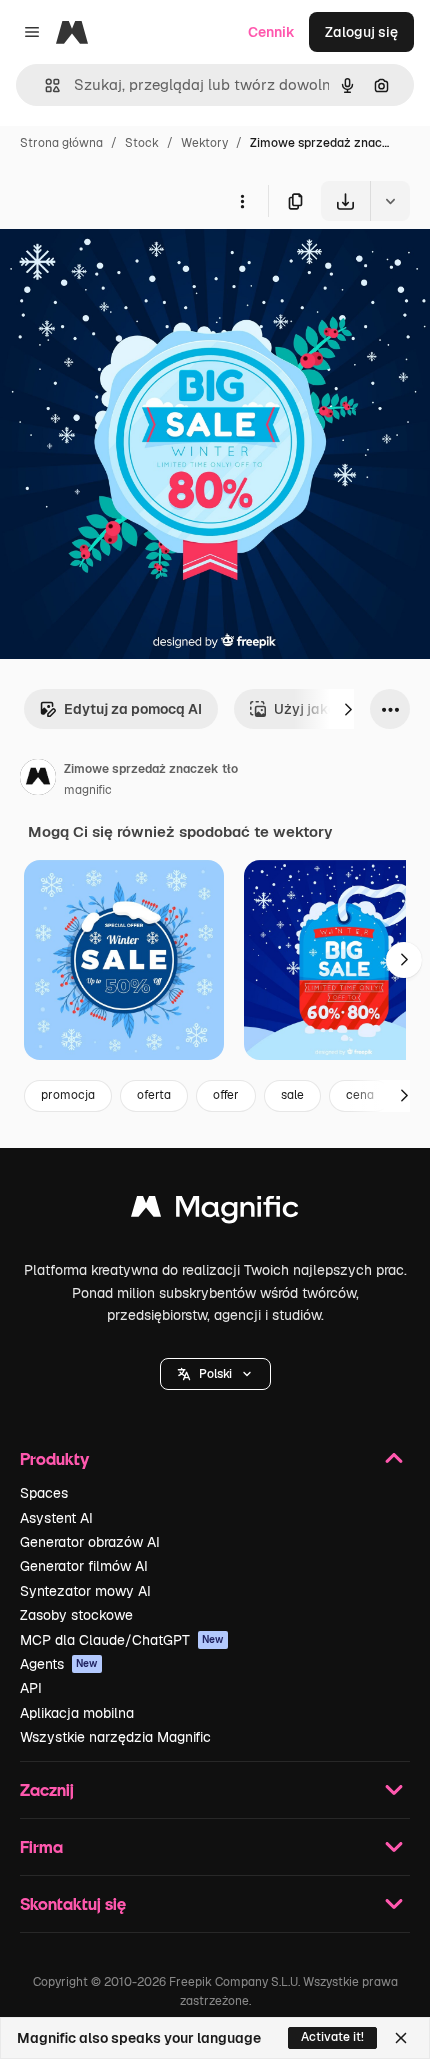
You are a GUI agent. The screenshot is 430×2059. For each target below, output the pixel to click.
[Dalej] (348, 709)
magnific (88, 790)
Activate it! (332, 2037)
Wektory (204, 143)
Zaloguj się (361, 32)
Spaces (44, 1493)
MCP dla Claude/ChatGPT (122, 1640)
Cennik (271, 32)
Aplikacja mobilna (77, 1713)
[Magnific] (215, 1211)
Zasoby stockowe (76, 1615)
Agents (59, 1664)
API (31, 1688)
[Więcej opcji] (242, 201)
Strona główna (61, 143)
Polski (215, 1374)
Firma (41, 1846)
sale (292, 1095)
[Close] (401, 2038)
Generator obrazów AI (90, 1542)
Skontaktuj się (73, 1903)
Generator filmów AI (84, 1566)
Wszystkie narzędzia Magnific (115, 1737)
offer (226, 1095)
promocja (68, 1095)
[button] (215, 1374)
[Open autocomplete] (44, 85)
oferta (154, 1095)
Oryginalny (138, 267)
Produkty (54, 1458)
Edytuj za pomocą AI (133, 709)
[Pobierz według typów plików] (390, 201)
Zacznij (47, 1789)
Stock (142, 143)
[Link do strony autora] (38, 780)
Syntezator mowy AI (85, 1591)
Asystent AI (56, 1518)
